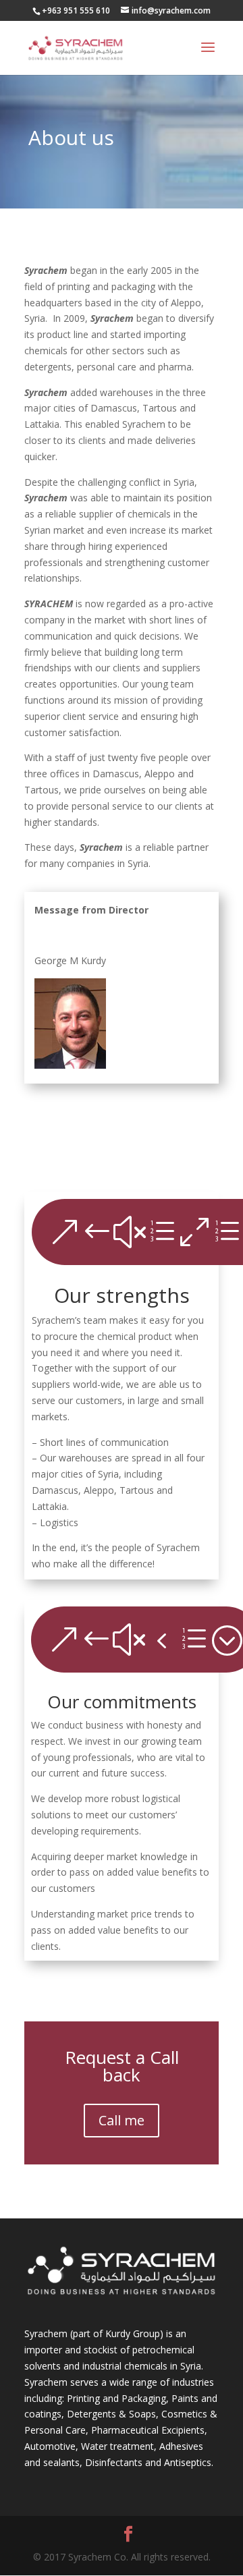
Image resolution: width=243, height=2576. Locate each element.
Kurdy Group (133, 2333)
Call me (122, 2120)
